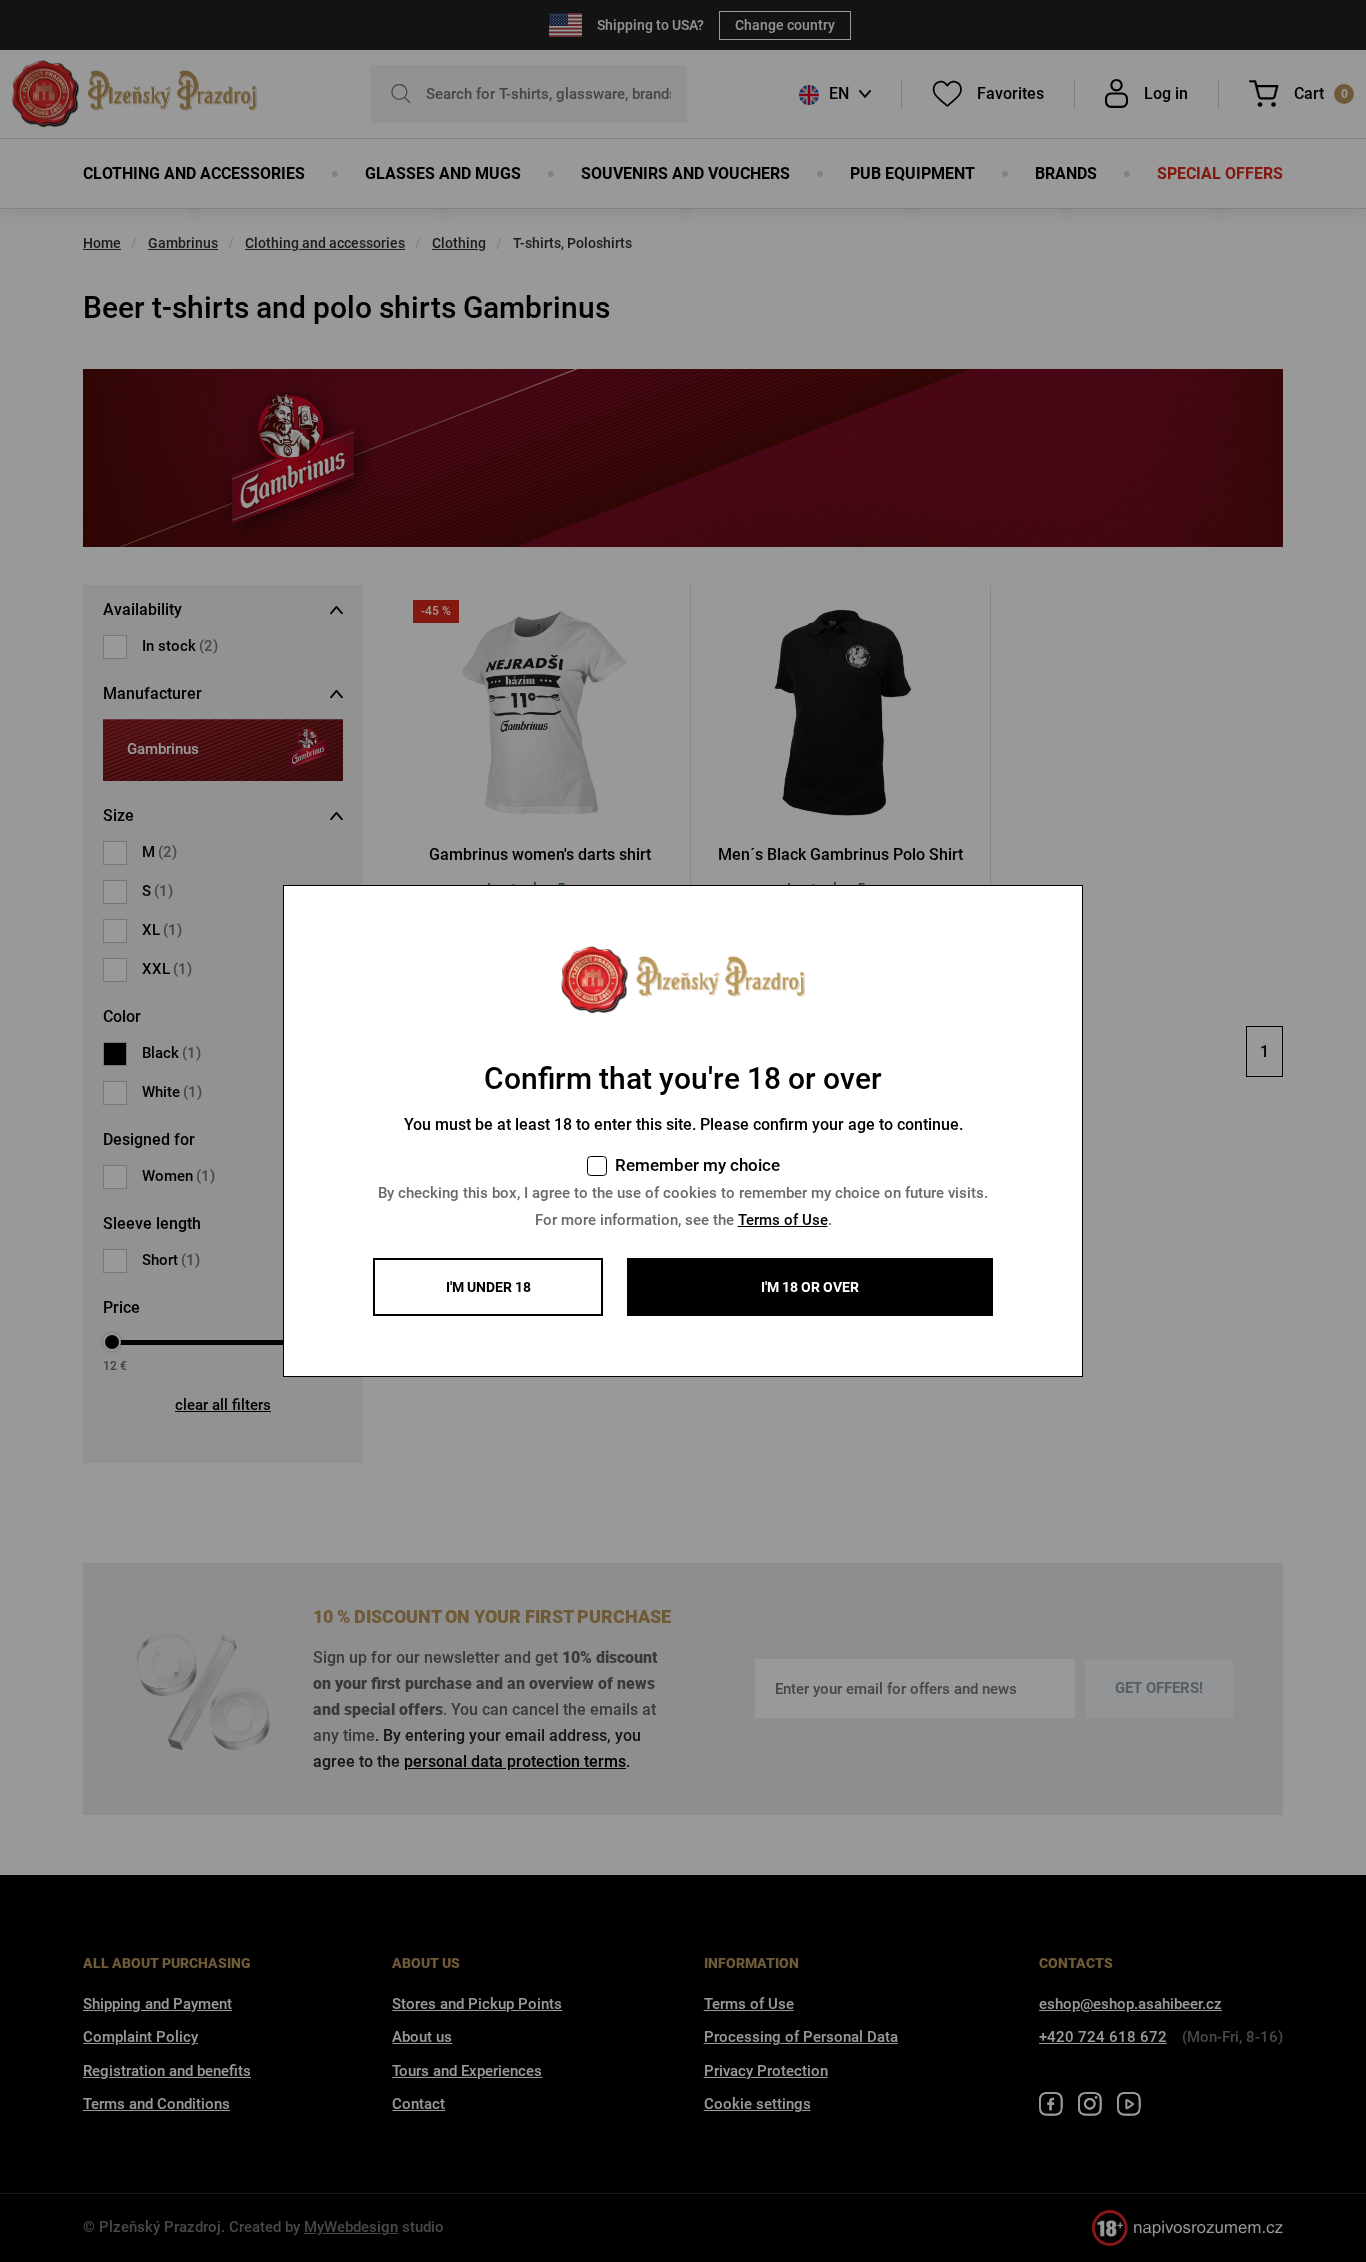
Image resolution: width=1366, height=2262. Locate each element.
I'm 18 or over (810, 1287)
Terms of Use (783, 1220)
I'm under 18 (488, 1287)
